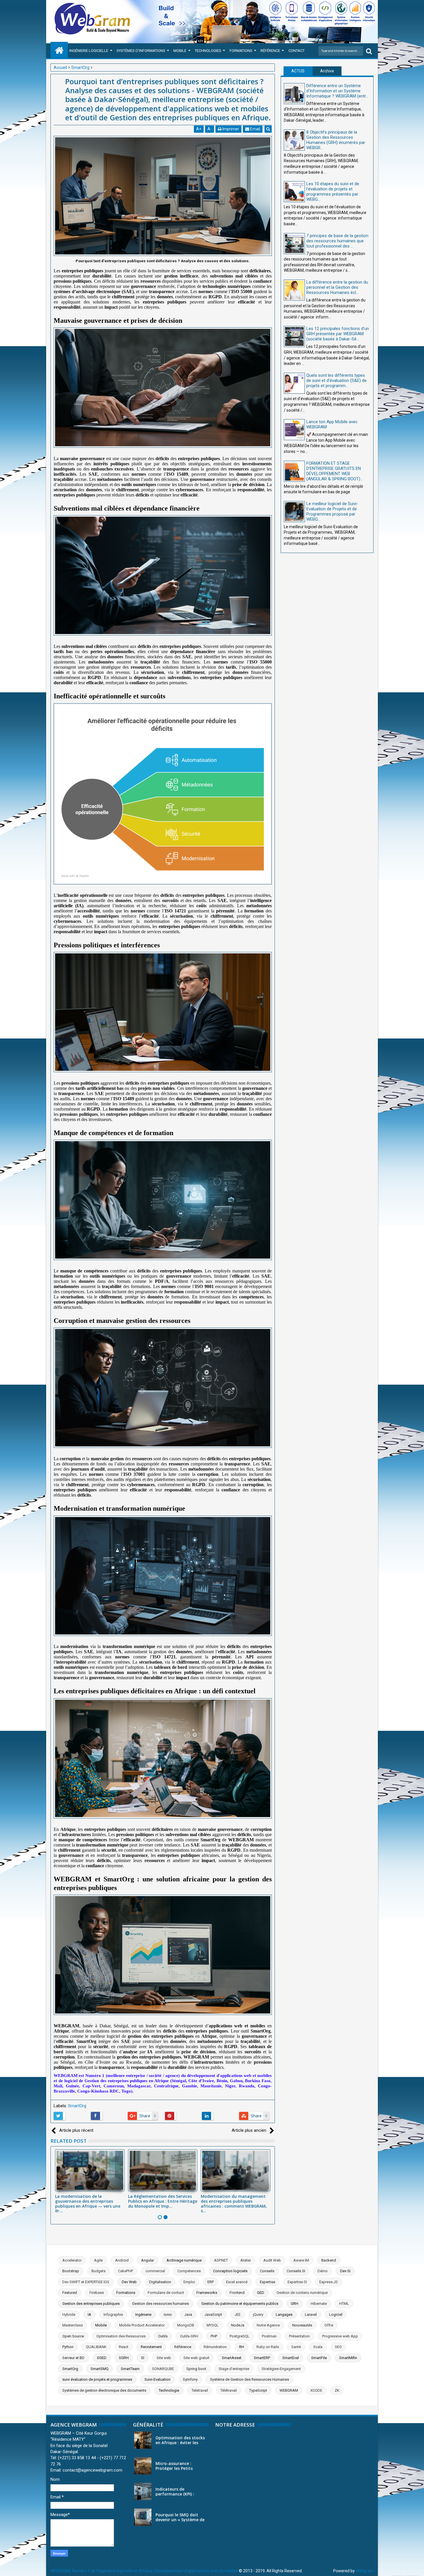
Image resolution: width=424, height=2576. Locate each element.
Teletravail (200, 2390)
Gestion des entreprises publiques (91, 2304)
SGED (102, 2358)
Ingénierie (143, 2315)
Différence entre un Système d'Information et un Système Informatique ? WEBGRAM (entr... (337, 91)
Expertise (268, 2282)
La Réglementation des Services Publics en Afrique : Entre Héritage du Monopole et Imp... (163, 2201)
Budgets (99, 2271)
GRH (294, 2304)
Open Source (73, 2336)
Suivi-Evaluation (157, 2379)
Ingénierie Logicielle (89, 51)
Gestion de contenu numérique (302, 2293)
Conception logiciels (230, 2271)
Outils (163, 2336)
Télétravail (229, 2390)
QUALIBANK (96, 2347)
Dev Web (129, 2282)
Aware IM (301, 2260)
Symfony (190, 2379)
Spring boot (196, 2369)
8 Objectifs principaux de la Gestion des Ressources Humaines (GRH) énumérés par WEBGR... (336, 140)
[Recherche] (369, 51)
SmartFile (319, 2358)
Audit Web (272, 2260)
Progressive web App (340, 2336)
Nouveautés (302, 2325)
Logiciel (336, 2315)
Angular (148, 2260)
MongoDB (186, 2325)
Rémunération (215, 2347)
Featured (70, 2293)
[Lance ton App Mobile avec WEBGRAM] (294, 430)
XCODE (316, 2390)
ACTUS (298, 71)
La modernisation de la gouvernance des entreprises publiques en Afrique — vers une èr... (88, 2203)
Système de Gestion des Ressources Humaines (249, 2379)
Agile (98, 2260)
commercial (155, 2271)
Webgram (365, 2571)
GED (261, 2293)
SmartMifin (348, 2358)
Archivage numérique (184, 2260)
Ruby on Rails (268, 2347)
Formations (241, 51)
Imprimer (230, 129)
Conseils (267, 2271)
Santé (296, 2347)
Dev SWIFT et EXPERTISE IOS (86, 2282)
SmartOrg (77, 2106)
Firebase (97, 2293)
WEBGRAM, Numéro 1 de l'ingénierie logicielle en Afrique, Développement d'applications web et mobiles (144, 2571)
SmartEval (291, 2358)
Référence (270, 51)
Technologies (208, 51)
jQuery (258, 2315)
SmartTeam (130, 2369)
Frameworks (207, 2293)
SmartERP (262, 2358)
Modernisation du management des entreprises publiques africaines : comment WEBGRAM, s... (234, 2203)
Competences (189, 2271)
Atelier (246, 2260)
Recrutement (151, 2347)
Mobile (180, 51)
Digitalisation (160, 2282)
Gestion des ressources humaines (161, 2304)
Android (122, 2260)
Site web (164, 2358)
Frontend (237, 2293)
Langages (284, 2315)
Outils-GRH (189, 2336)
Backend (329, 2260)
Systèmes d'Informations (141, 51)
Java (188, 2315)
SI (143, 2358)
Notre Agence (268, 2325)
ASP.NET (221, 2260)
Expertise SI (297, 2282)
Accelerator (72, 2260)
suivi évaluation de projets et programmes (97, 2379)
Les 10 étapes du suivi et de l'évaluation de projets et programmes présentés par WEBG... (333, 192)
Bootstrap (71, 2271)
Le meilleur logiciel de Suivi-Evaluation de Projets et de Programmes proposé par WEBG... (332, 511)
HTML (344, 2304)
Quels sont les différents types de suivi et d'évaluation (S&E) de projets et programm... (336, 380)
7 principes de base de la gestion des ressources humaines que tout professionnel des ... (337, 241)
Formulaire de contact (166, 2293)
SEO (338, 2347)
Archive (327, 71)
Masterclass (73, 2325)
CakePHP (125, 2271)
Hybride (69, 2315)
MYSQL (213, 2325)
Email (255, 129)
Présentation (299, 2336)
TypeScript (258, 2390)
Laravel (311, 2315)
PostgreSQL (240, 2336)
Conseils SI (296, 2271)
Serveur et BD (73, 2358)
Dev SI (345, 2271)
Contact (297, 51)
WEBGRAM (289, 2390)
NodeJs (238, 2325)
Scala (318, 2347)
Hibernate (319, 2304)
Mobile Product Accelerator (142, 2325)
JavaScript (213, 2315)
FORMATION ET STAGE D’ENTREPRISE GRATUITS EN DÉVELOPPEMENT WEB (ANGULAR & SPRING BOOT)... (335, 471)
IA (89, 2315)
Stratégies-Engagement (281, 2369)
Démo (323, 2271)
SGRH (124, 2358)
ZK (337, 2390)
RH (242, 2347)
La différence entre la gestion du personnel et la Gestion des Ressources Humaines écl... (337, 287)
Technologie (169, 2390)
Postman (269, 2336)
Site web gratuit (196, 2358)
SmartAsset (232, 2358)
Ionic (168, 2315)
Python (68, 2347)
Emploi (189, 2282)
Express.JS (329, 2282)
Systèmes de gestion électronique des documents (104, 2390)
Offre (329, 2325)
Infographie (113, 2315)
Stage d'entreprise (234, 2369)
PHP (214, 2336)
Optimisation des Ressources (121, 2336)
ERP (211, 2282)
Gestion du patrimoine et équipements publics (240, 2304)
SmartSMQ (100, 2369)
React (124, 2347)
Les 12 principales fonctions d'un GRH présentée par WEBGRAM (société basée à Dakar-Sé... (338, 334)
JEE (238, 2315)
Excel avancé (237, 2282)
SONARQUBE (163, 2369)
